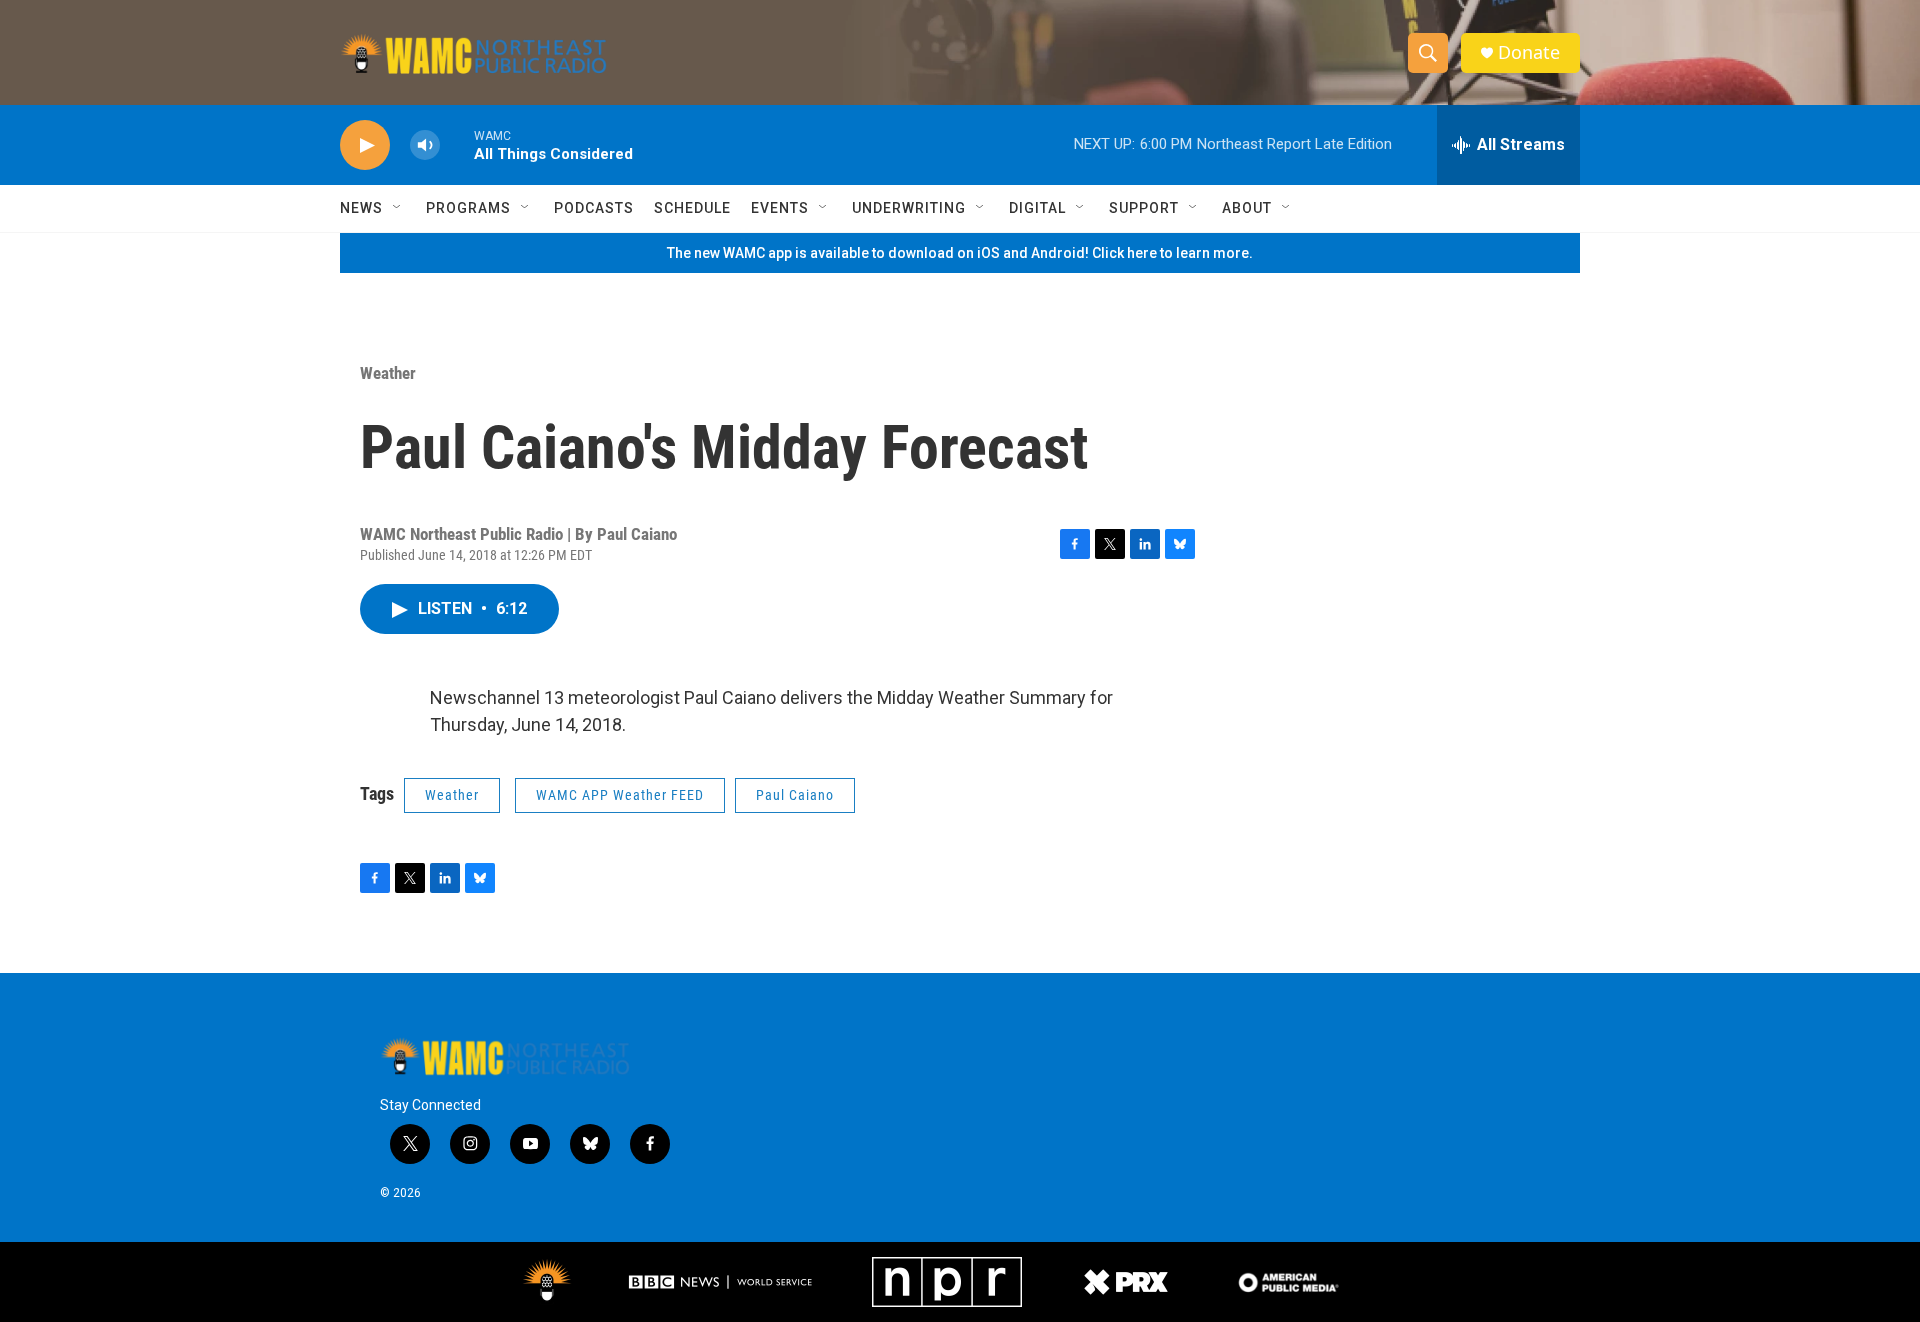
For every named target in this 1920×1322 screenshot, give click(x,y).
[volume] (425, 145)
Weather (388, 373)
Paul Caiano (795, 795)
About (1247, 208)
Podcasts (594, 208)
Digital (1037, 208)
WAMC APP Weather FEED (620, 795)
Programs (468, 208)
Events (780, 208)
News (361, 208)
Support (1144, 208)
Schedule (692, 208)
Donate (1529, 52)
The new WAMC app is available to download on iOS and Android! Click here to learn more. (960, 253)
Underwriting (909, 208)
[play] (365, 145)
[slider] (457, 144)
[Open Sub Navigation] (398, 208)
